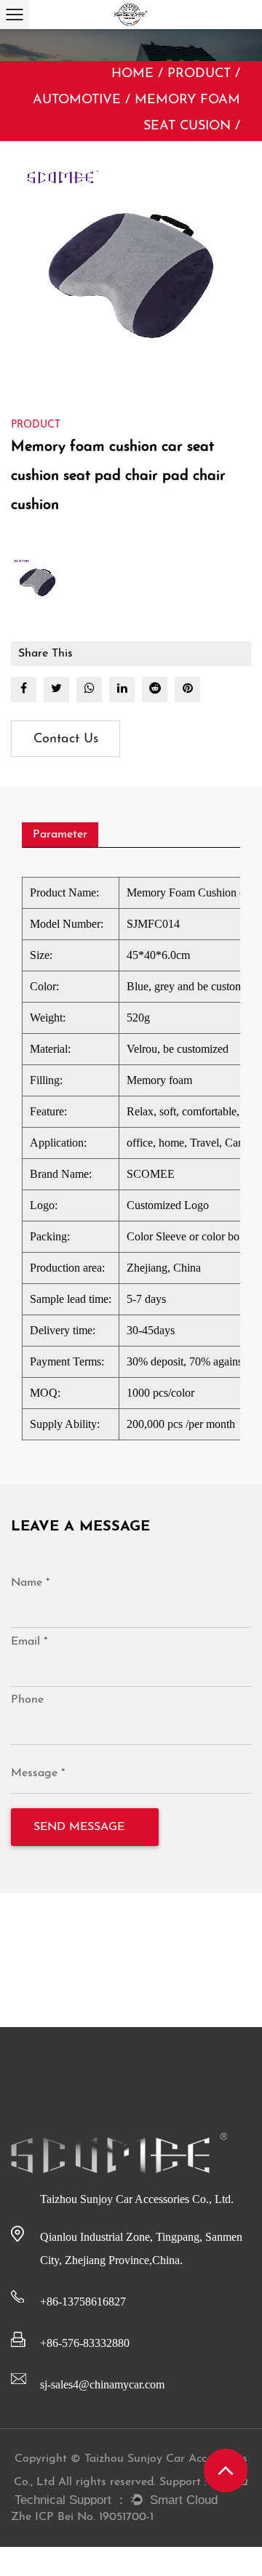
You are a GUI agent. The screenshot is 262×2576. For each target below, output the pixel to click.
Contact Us (66, 739)
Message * (38, 1773)
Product (199, 74)
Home (132, 74)
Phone (27, 1700)
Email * (29, 1642)
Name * (30, 1583)
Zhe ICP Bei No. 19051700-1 (82, 2517)
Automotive (77, 100)
